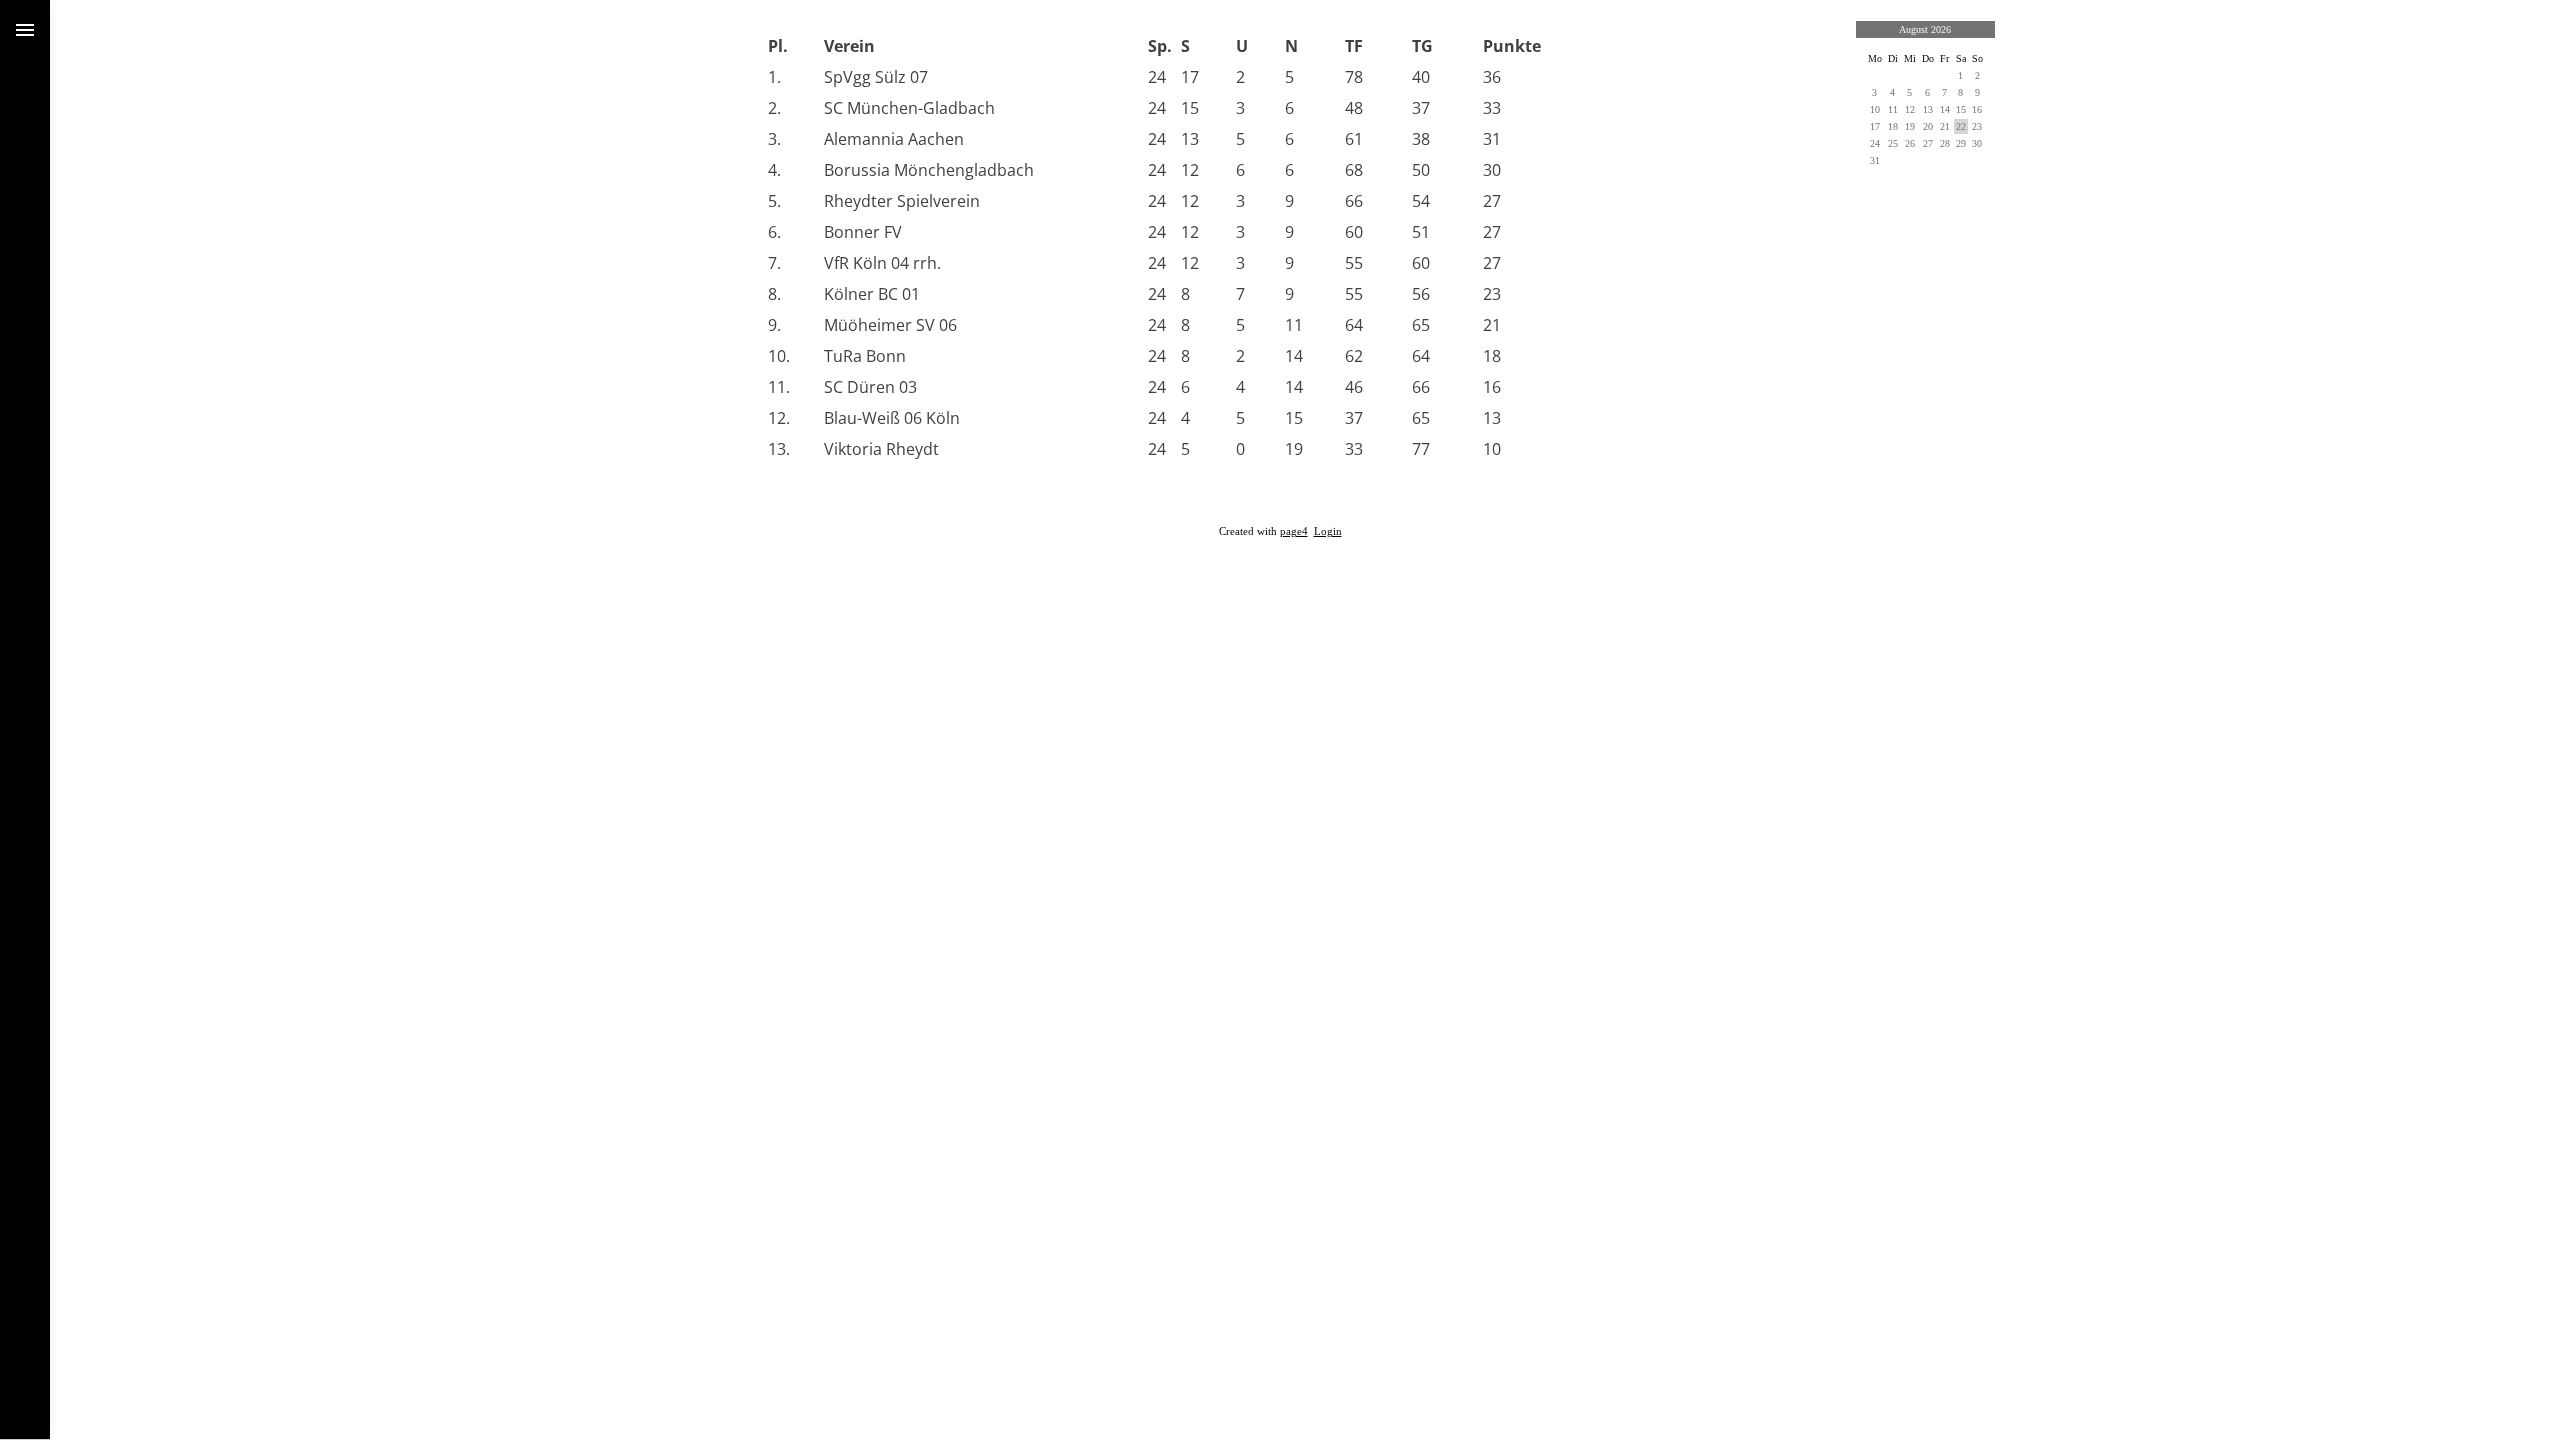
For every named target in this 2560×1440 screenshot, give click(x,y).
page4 (1294, 531)
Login (1328, 531)
